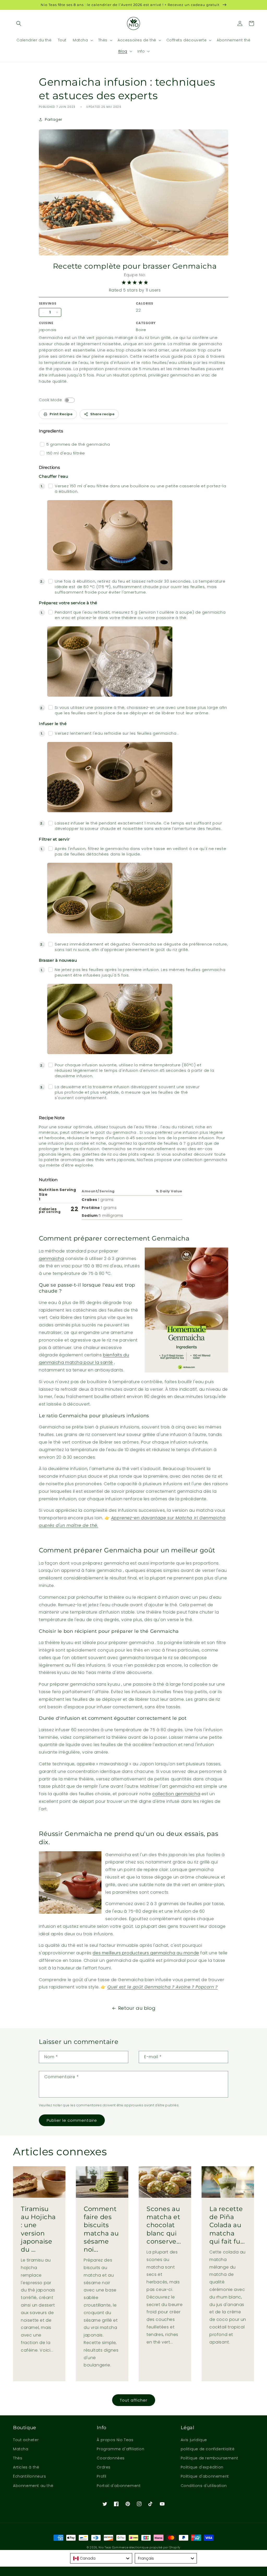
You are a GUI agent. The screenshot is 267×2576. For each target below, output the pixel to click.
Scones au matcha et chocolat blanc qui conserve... (164, 2225)
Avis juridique (194, 2440)
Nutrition (48, 1180)
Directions (49, 467)
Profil (102, 2476)
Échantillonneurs (30, 2476)
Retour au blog (137, 2008)
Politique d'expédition (202, 2467)
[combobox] (101, 2558)
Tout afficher (134, 2400)
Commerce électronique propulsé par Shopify (146, 2547)
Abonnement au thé (33, 2486)
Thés (18, 2458)
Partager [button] (54, 119)
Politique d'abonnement (205, 2476)
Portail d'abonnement (119, 2486)
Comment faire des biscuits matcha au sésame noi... (101, 2229)
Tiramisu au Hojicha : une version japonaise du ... (38, 2229)
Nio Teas (105, 2547)
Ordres (104, 2467)
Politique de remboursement (210, 2458)
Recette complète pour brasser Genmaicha (135, 266)
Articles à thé (26, 2467)
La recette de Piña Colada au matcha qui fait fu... (227, 2225)
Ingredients (51, 431)
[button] (19, 23)
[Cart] (251, 23)
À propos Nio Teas (115, 2440)
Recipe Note (52, 1118)
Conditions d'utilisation (204, 2486)
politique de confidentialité (208, 2449)
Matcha (21, 2449)
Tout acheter (26, 2440)
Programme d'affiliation (120, 2449)
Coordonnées (111, 2458)
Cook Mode (50, 400)
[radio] (124, 283)
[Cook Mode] (70, 400)
